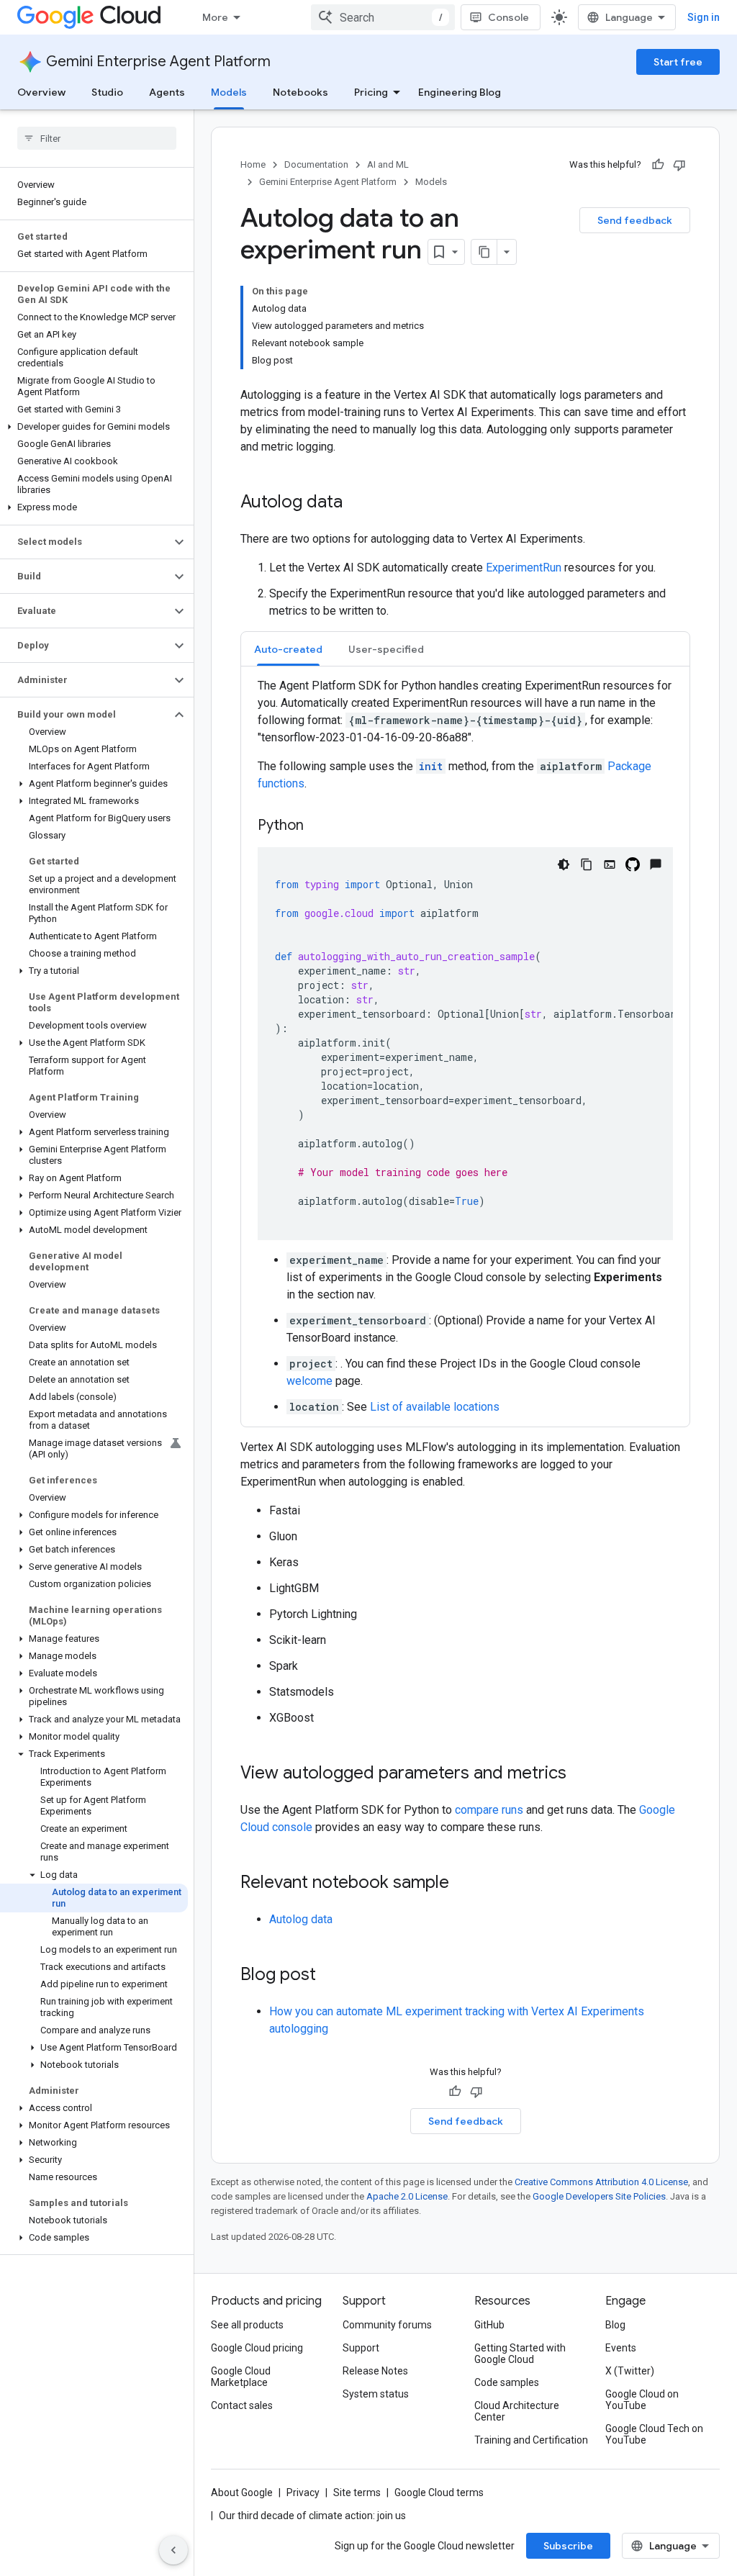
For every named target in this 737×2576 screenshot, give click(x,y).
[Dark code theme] (564, 864)
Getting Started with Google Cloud (520, 2354)
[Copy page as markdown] (484, 252)
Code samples (507, 2382)
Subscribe (568, 2546)
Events (621, 2348)
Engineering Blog (460, 92)
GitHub (489, 2325)
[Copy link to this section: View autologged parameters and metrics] (581, 1774)
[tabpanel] (465, 1047)
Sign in (704, 17)
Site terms (357, 2493)
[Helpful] (658, 165)
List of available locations (435, 1407)
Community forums (387, 2325)
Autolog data (301, 1919)
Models (229, 92)
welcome (309, 1381)
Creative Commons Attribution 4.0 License (601, 2182)
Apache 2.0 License (407, 2196)
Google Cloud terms (439, 2493)
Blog (615, 2325)
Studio (107, 92)
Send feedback (635, 220)
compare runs (489, 1810)
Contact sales (242, 2405)
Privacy (303, 2493)
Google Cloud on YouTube (642, 2400)
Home (253, 164)
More (215, 17)
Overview (41, 92)
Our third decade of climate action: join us (312, 2516)
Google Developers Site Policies (599, 2196)
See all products (247, 2325)
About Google (242, 2493)
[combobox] (383, 17)
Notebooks (300, 92)
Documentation (316, 164)
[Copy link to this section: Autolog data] (357, 503)
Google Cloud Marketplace (241, 2377)
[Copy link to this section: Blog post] (330, 1976)
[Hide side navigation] (173, 2550)
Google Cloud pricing (257, 2348)
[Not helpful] (679, 165)
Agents (167, 92)
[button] (94, 427)
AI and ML (388, 164)
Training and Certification (531, 2440)
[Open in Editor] (610, 864)
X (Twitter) (630, 2371)
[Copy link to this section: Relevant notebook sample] (464, 1884)
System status (376, 2394)
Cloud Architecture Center (517, 2411)
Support (361, 2348)
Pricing (371, 92)
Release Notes (375, 2371)
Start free (678, 62)
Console (508, 17)
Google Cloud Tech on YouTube (654, 2434)
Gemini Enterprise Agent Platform (158, 62)
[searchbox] (97, 138)
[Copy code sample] (587, 864)
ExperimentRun (524, 568)
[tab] (288, 649)
